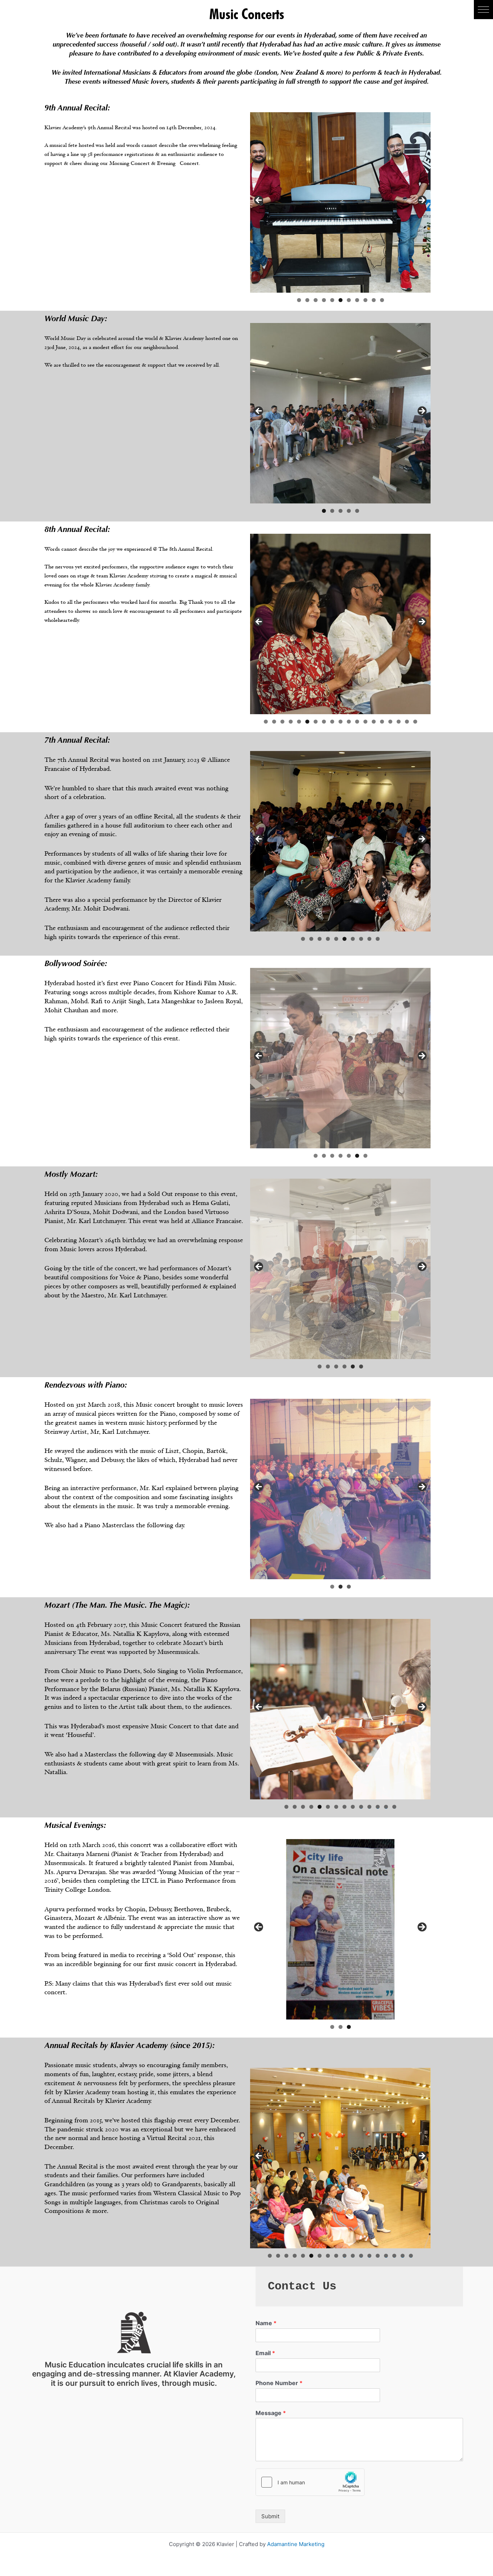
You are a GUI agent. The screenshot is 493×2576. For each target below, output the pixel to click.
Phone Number (279, 2383)
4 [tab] (324, 300)
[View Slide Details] (340, 202)
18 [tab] (407, 722)
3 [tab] (316, 300)
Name (266, 2323)
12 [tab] (357, 722)
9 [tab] (365, 300)
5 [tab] (332, 300)
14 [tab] (374, 722)
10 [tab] (374, 300)
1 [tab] (299, 300)
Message (271, 2413)
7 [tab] (349, 300)
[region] (340, 202)
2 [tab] (307, 300)
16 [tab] (391, 722)
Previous (259, 201)
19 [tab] (415, 722)
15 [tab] (382, 722)
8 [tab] (357, 300)
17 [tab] (399, 722)
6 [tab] (341, 300)
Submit (270, 2516)
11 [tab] (382, 300)
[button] (483, 10)
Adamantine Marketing (296, 2544)
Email (265, 2353)
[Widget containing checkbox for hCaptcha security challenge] (310, 2482)
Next (422, 201)
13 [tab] (366, 722)
